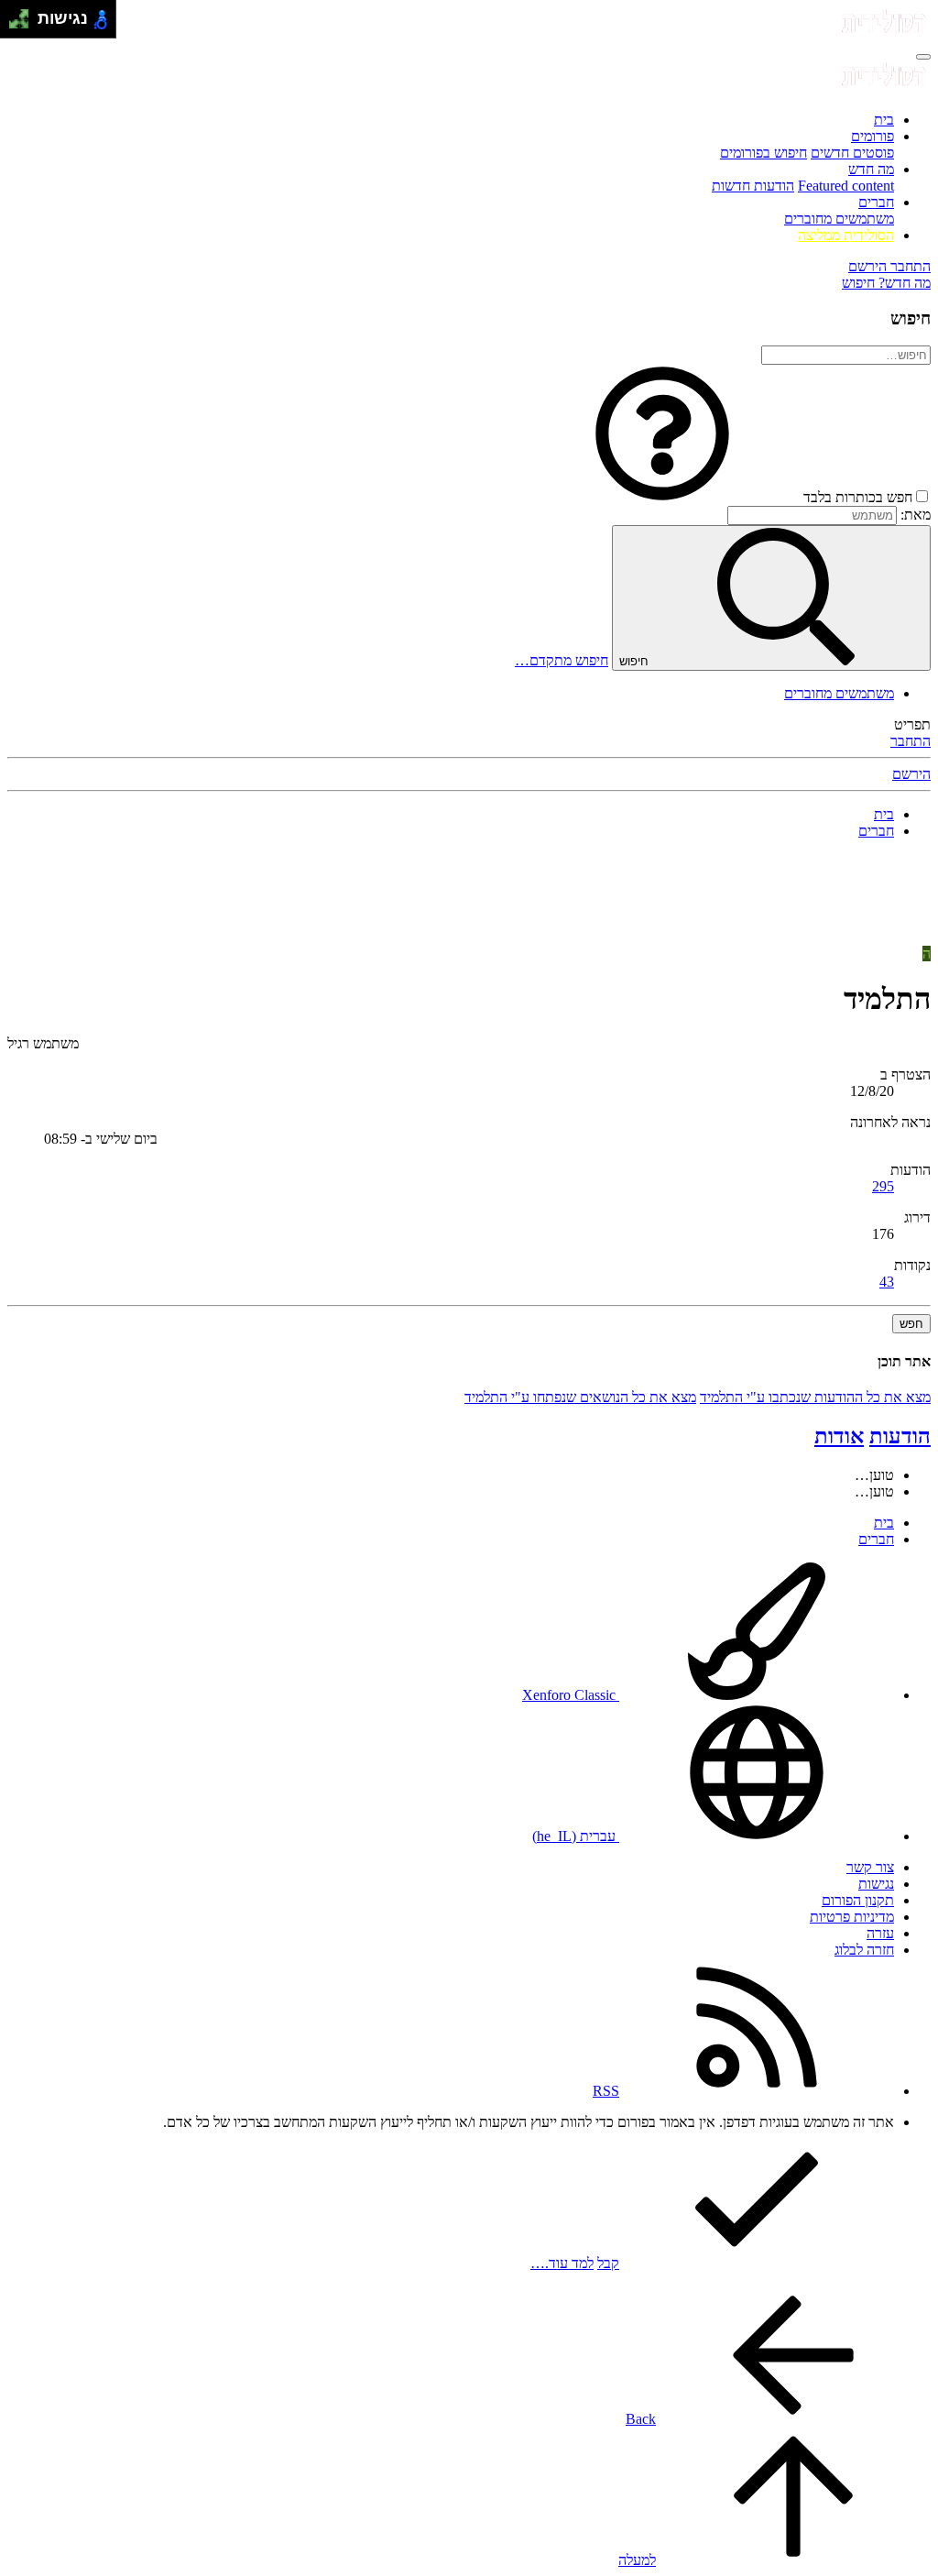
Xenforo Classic (571, 1695)
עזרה (880, 1933)
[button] (662, 497)
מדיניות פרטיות (852, 1917)
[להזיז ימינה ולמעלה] (24, 14)
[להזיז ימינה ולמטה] (24, 24)
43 (887, 1282)
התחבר (911, 741)
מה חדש (871, 169)
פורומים (873, 136)
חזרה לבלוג (864, 1950)
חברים (876, 202)
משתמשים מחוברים (839, 219)
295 (883, 1186)
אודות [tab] (839, 1436)
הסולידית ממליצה (846, 235)
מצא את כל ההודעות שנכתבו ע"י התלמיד (815, 1397)
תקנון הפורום (858, 1900)
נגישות (876, 1884)
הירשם (911, 774)
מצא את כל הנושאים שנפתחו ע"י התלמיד (580, 1397)
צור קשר (870, 1867)
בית (884, 120)
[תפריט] (923, 57)
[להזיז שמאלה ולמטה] (14, 24)
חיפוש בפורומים (763, 153)
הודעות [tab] (900, 1436)
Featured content (846, 186)
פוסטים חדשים (852, 153)
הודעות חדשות (753, 186)
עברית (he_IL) (576, 1836)
